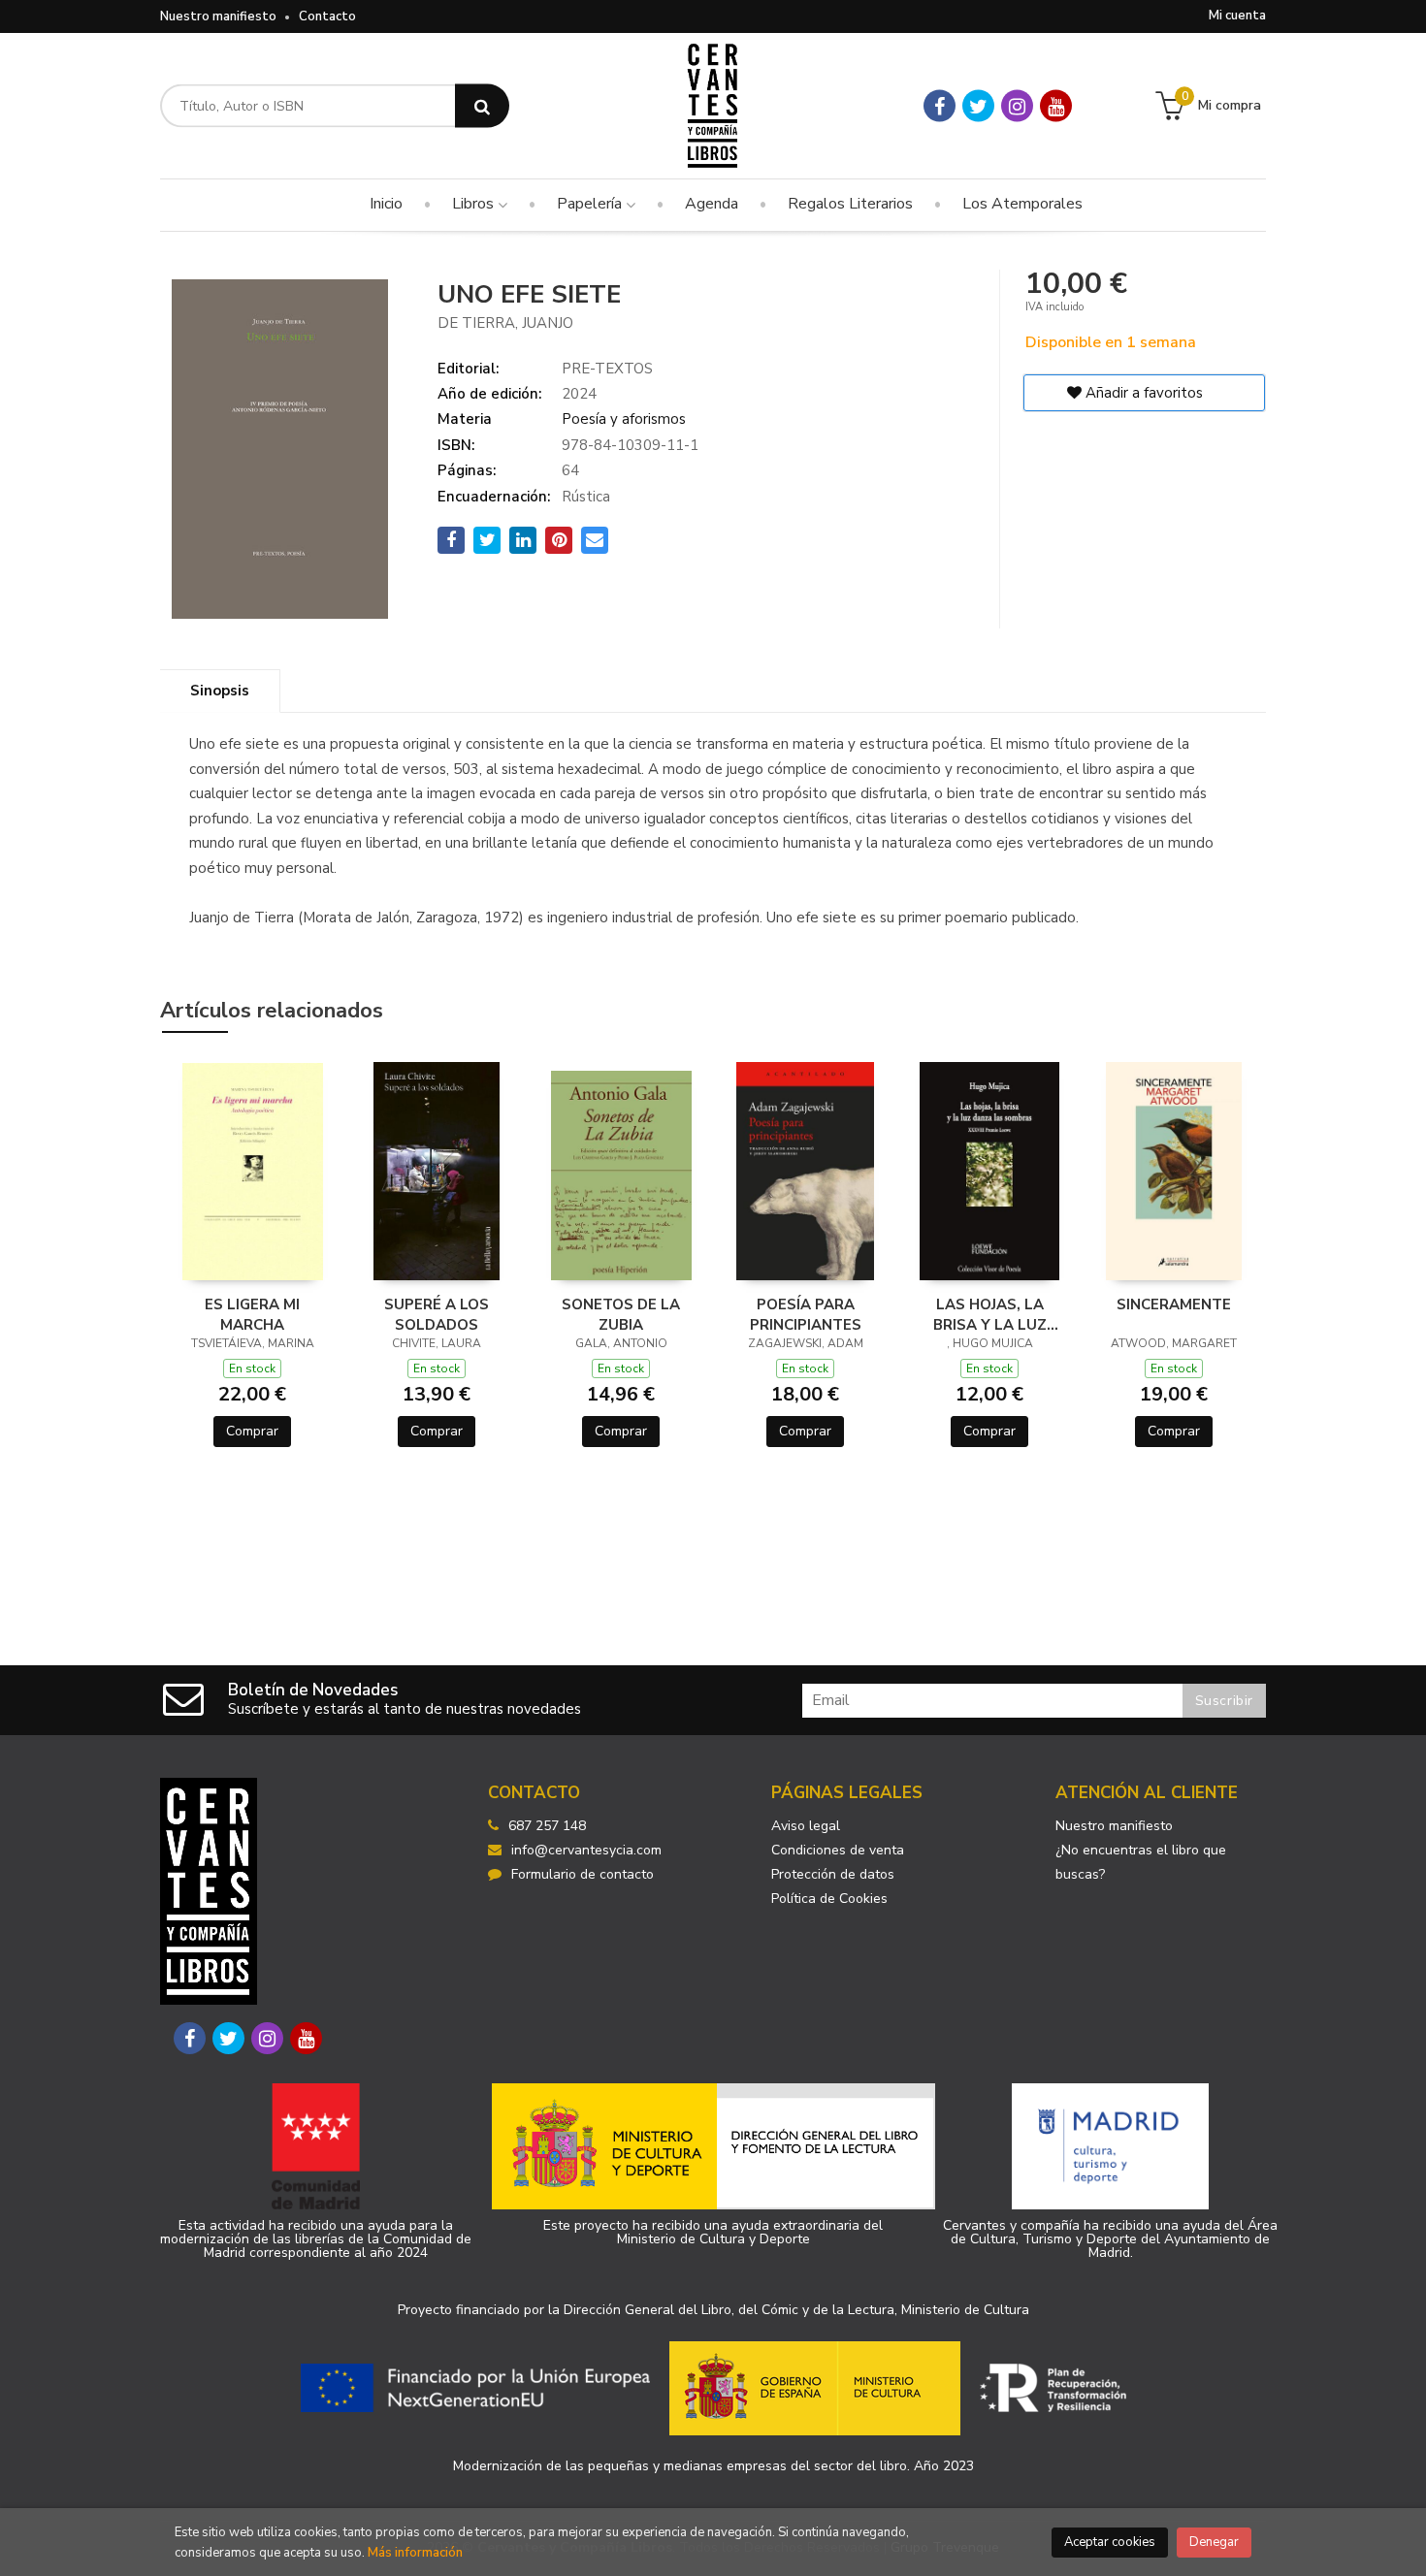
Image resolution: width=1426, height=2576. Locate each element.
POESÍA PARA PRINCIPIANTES (806, 1314)
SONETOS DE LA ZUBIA (621, 1314)
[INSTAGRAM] (1017, 106)
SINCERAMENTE (1174, 1304)
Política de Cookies (829, 1899)
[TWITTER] (978, 106)
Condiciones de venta (838, 1850)
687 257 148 (547, 1826)
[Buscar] (482, 106)
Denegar (1214, 2542)
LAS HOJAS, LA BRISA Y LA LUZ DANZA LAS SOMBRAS (990, 1314)
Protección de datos (833, 1874)
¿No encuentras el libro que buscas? (1141, 1862)
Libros (475, 204)
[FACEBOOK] (940, 106)
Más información (415, 2553)
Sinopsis (220, 691)
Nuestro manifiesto (218, 16)
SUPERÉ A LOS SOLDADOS (437, 1314)
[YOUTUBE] (1056, 106)
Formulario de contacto (583, 1874)
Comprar (252, 1431)
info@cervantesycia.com (586, 1850)
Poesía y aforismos (624, 419)
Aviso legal (806, 1826)
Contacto (327, 16)
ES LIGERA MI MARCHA (252, 1314)
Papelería (591, 204)
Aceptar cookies (1110, 2542)
